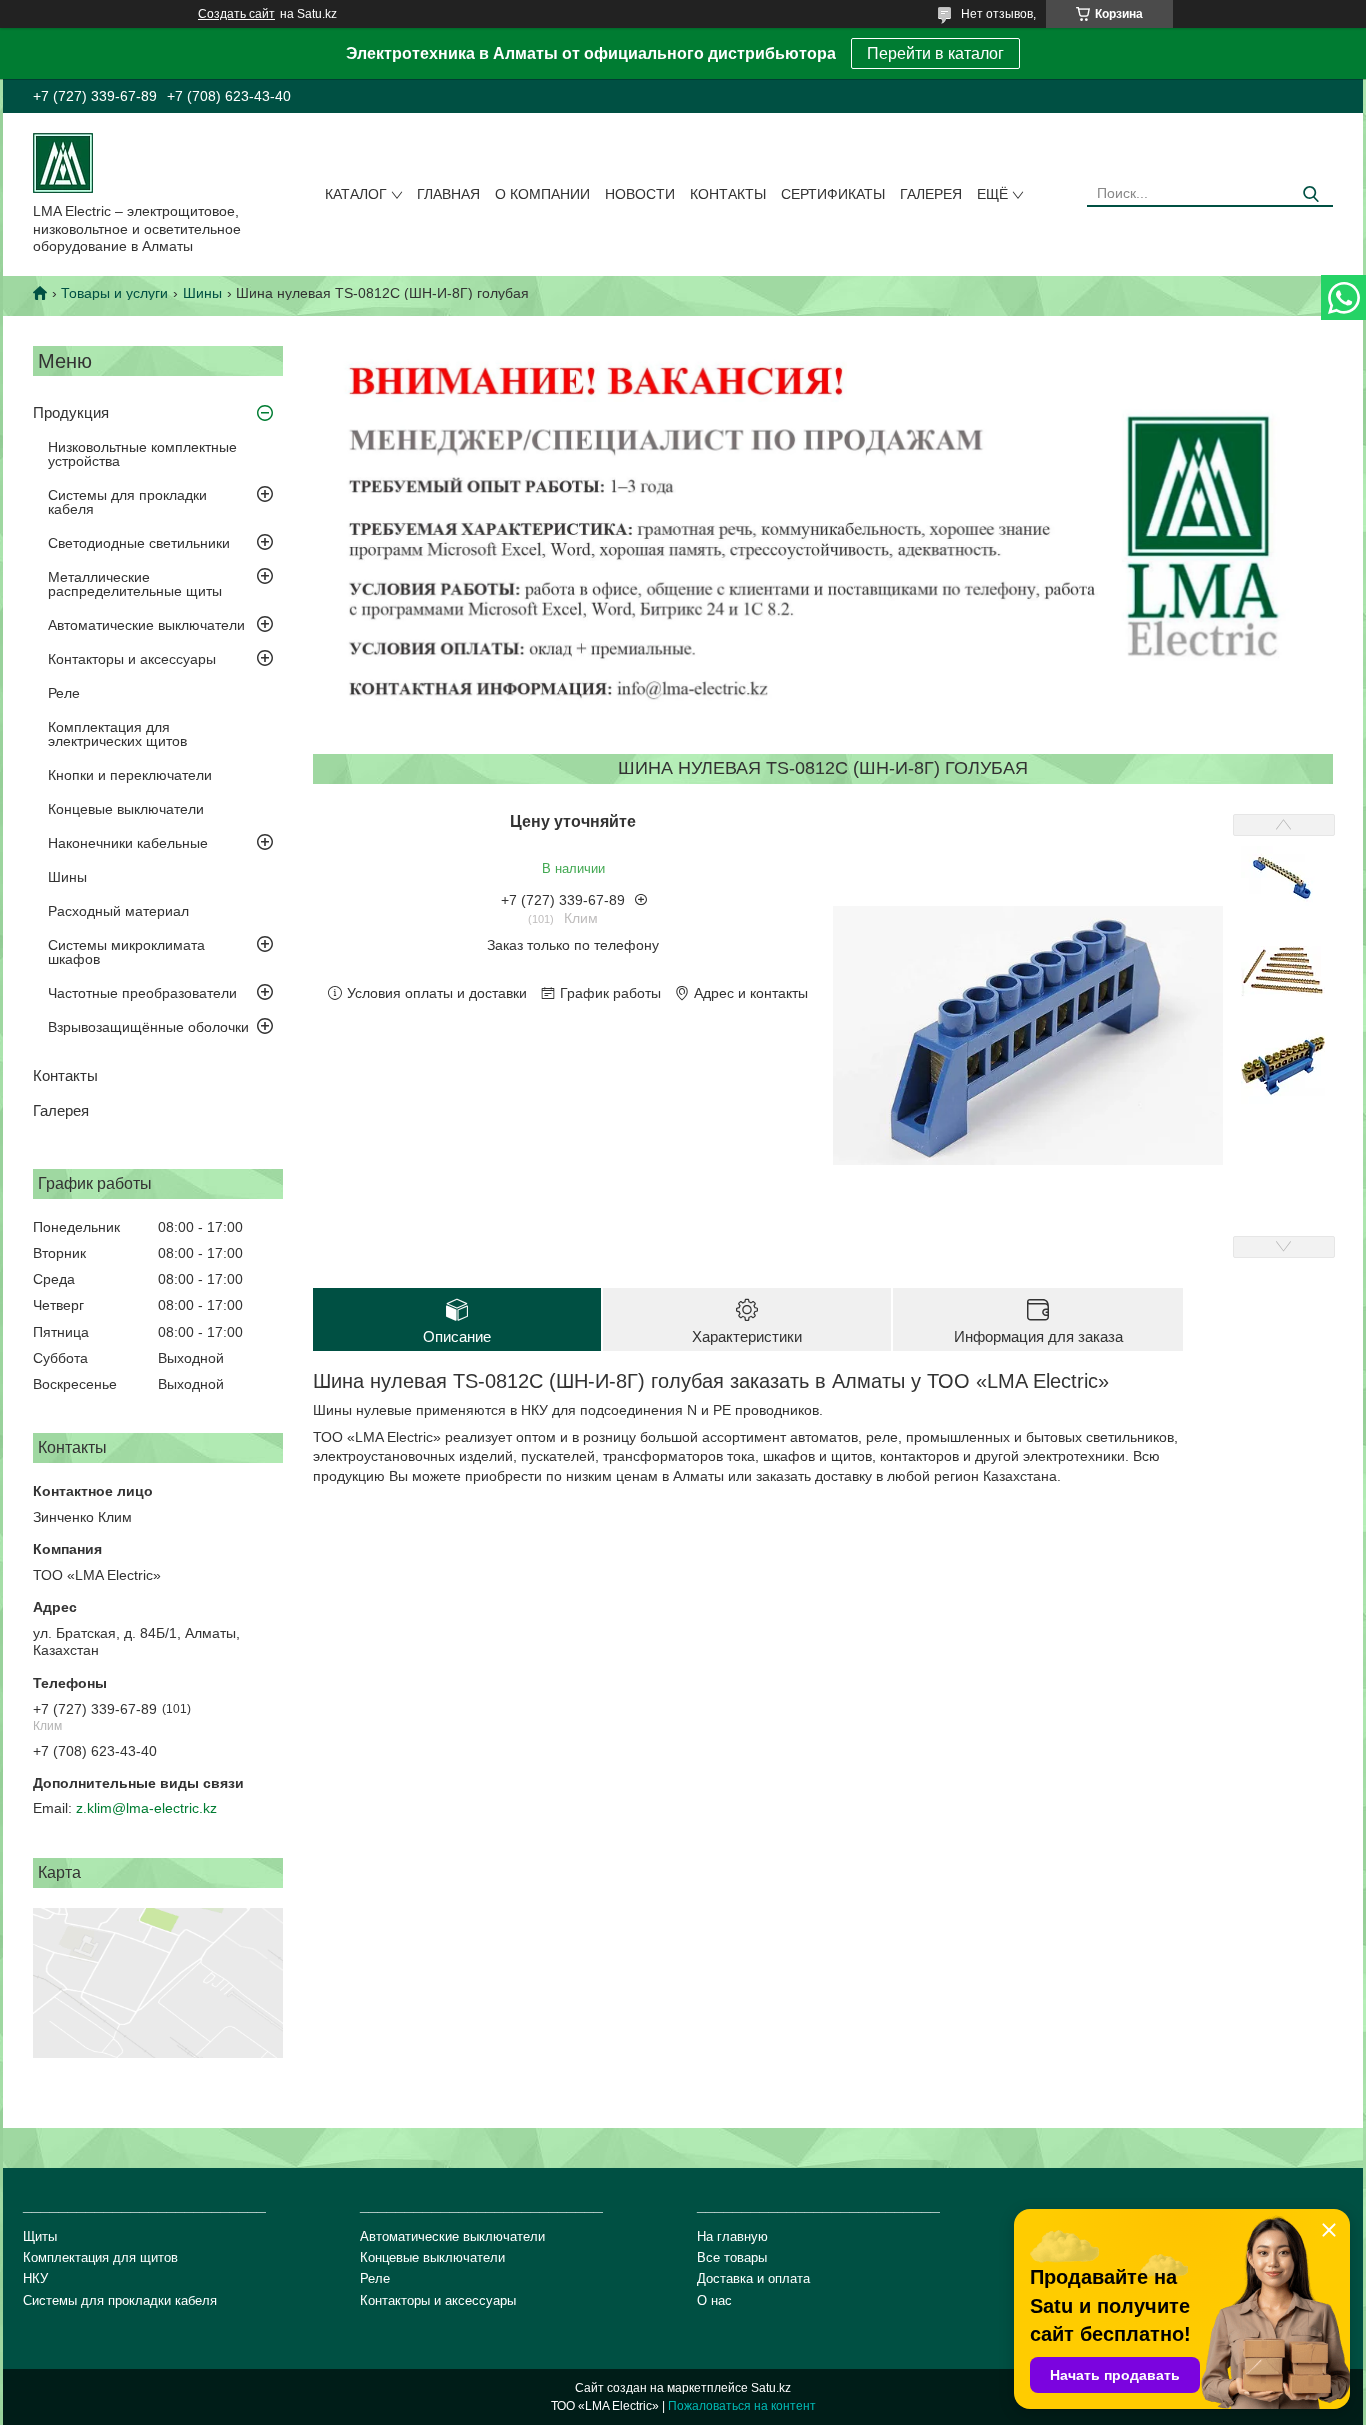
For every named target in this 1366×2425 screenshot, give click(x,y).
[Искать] (1310, 194)
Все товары (732, 2257)
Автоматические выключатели (146, 625)
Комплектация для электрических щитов (117, 734)
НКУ (35, 2278)
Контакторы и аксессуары (132, 659)
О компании (542, 194)
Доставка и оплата (753, 2278)
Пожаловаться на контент (742, 2406)
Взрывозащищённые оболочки (148, 1027)
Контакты (728, 194)
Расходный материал (118, 911)
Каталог (356, 194)
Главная (448, 194)
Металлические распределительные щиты (135, 584)
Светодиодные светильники (139, 543)
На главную (732, 2236)
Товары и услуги (114, 293)
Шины (202, 293)
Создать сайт (236, 14)
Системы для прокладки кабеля (127, 502)
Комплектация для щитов (100, 2257)
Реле (64, 693)
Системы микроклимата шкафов (126, 952)
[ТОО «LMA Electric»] (63, 162)
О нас (714, 2300)
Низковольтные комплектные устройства (142, 454)
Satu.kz (771, 2388)
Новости (640, 194)
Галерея (931, 194)
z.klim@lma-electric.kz (146, 1808)
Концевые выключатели (126, 809)
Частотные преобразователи (142, 993)
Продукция (71, 412)
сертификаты (833, 194)
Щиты (40, 2236)
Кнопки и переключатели (130, 775)
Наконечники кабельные (128, 843)
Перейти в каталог (935, 53)
